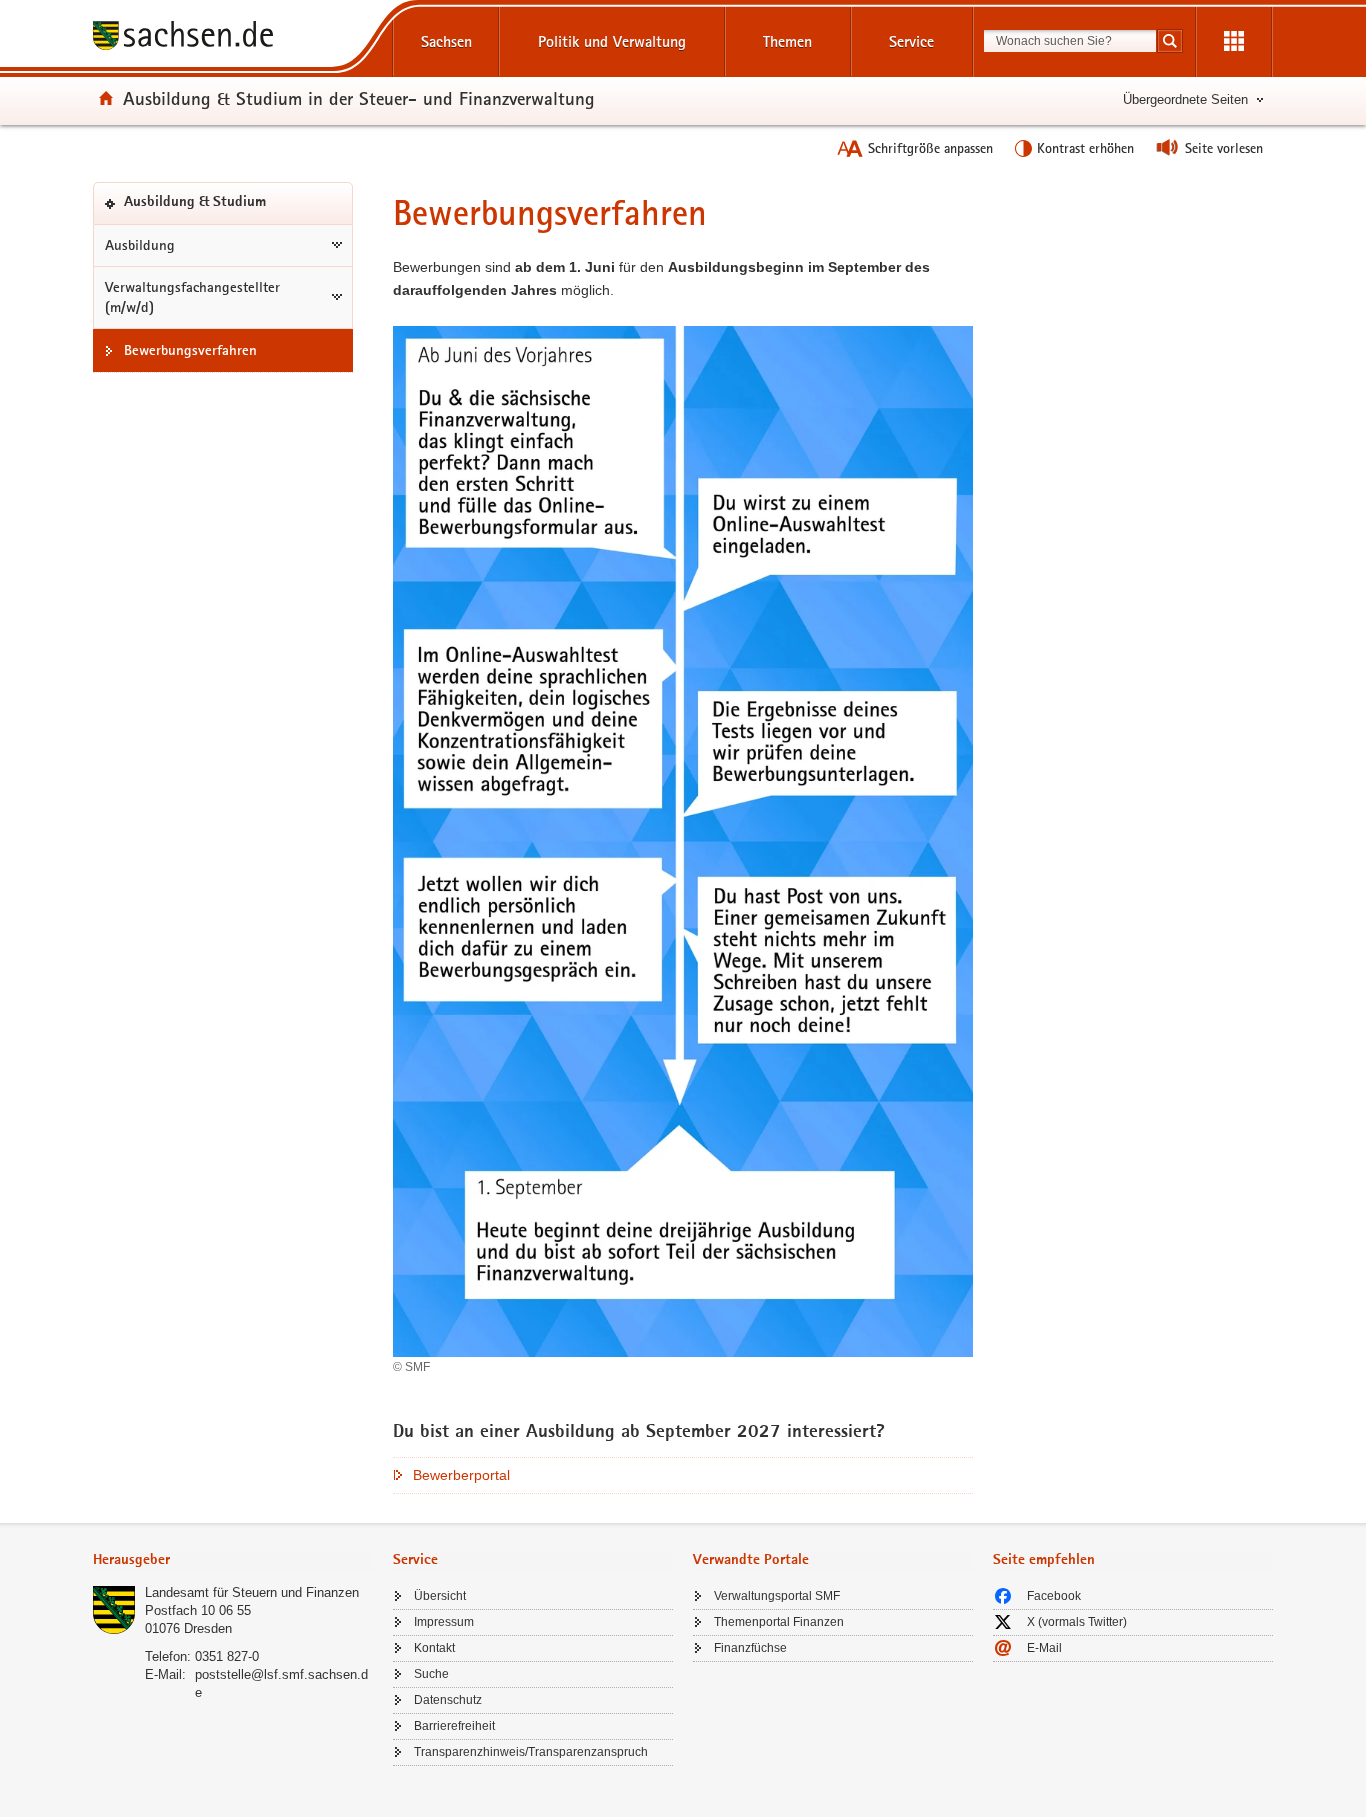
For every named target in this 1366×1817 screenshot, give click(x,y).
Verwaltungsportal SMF (777, 1596)
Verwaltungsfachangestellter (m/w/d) (192, 297)
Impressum (444, 1622)
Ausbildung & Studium (225, 209)
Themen (787, 41)
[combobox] (1070, 41)
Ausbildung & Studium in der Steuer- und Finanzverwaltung (359, 98)
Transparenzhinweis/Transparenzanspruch (531, 1752)
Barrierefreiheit (454, 1726)
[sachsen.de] (233, 38)
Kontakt (434, 1648)
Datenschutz (448, 1700)
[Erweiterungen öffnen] (1234, 42)
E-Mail (1044, 1648)
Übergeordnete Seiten (1185, 99)
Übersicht (440, 1596)
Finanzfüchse (750, 1648)
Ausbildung (140, 245)
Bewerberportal (461, 1475)
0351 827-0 (227, 1656)
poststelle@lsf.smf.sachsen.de (281, 1683)
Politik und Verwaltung (612, 41)
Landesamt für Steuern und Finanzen (252, 1592)
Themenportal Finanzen (779, 1622)
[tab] (233, 1561)
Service (911, 41)
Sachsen (446, 41)
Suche (431, 1674)
